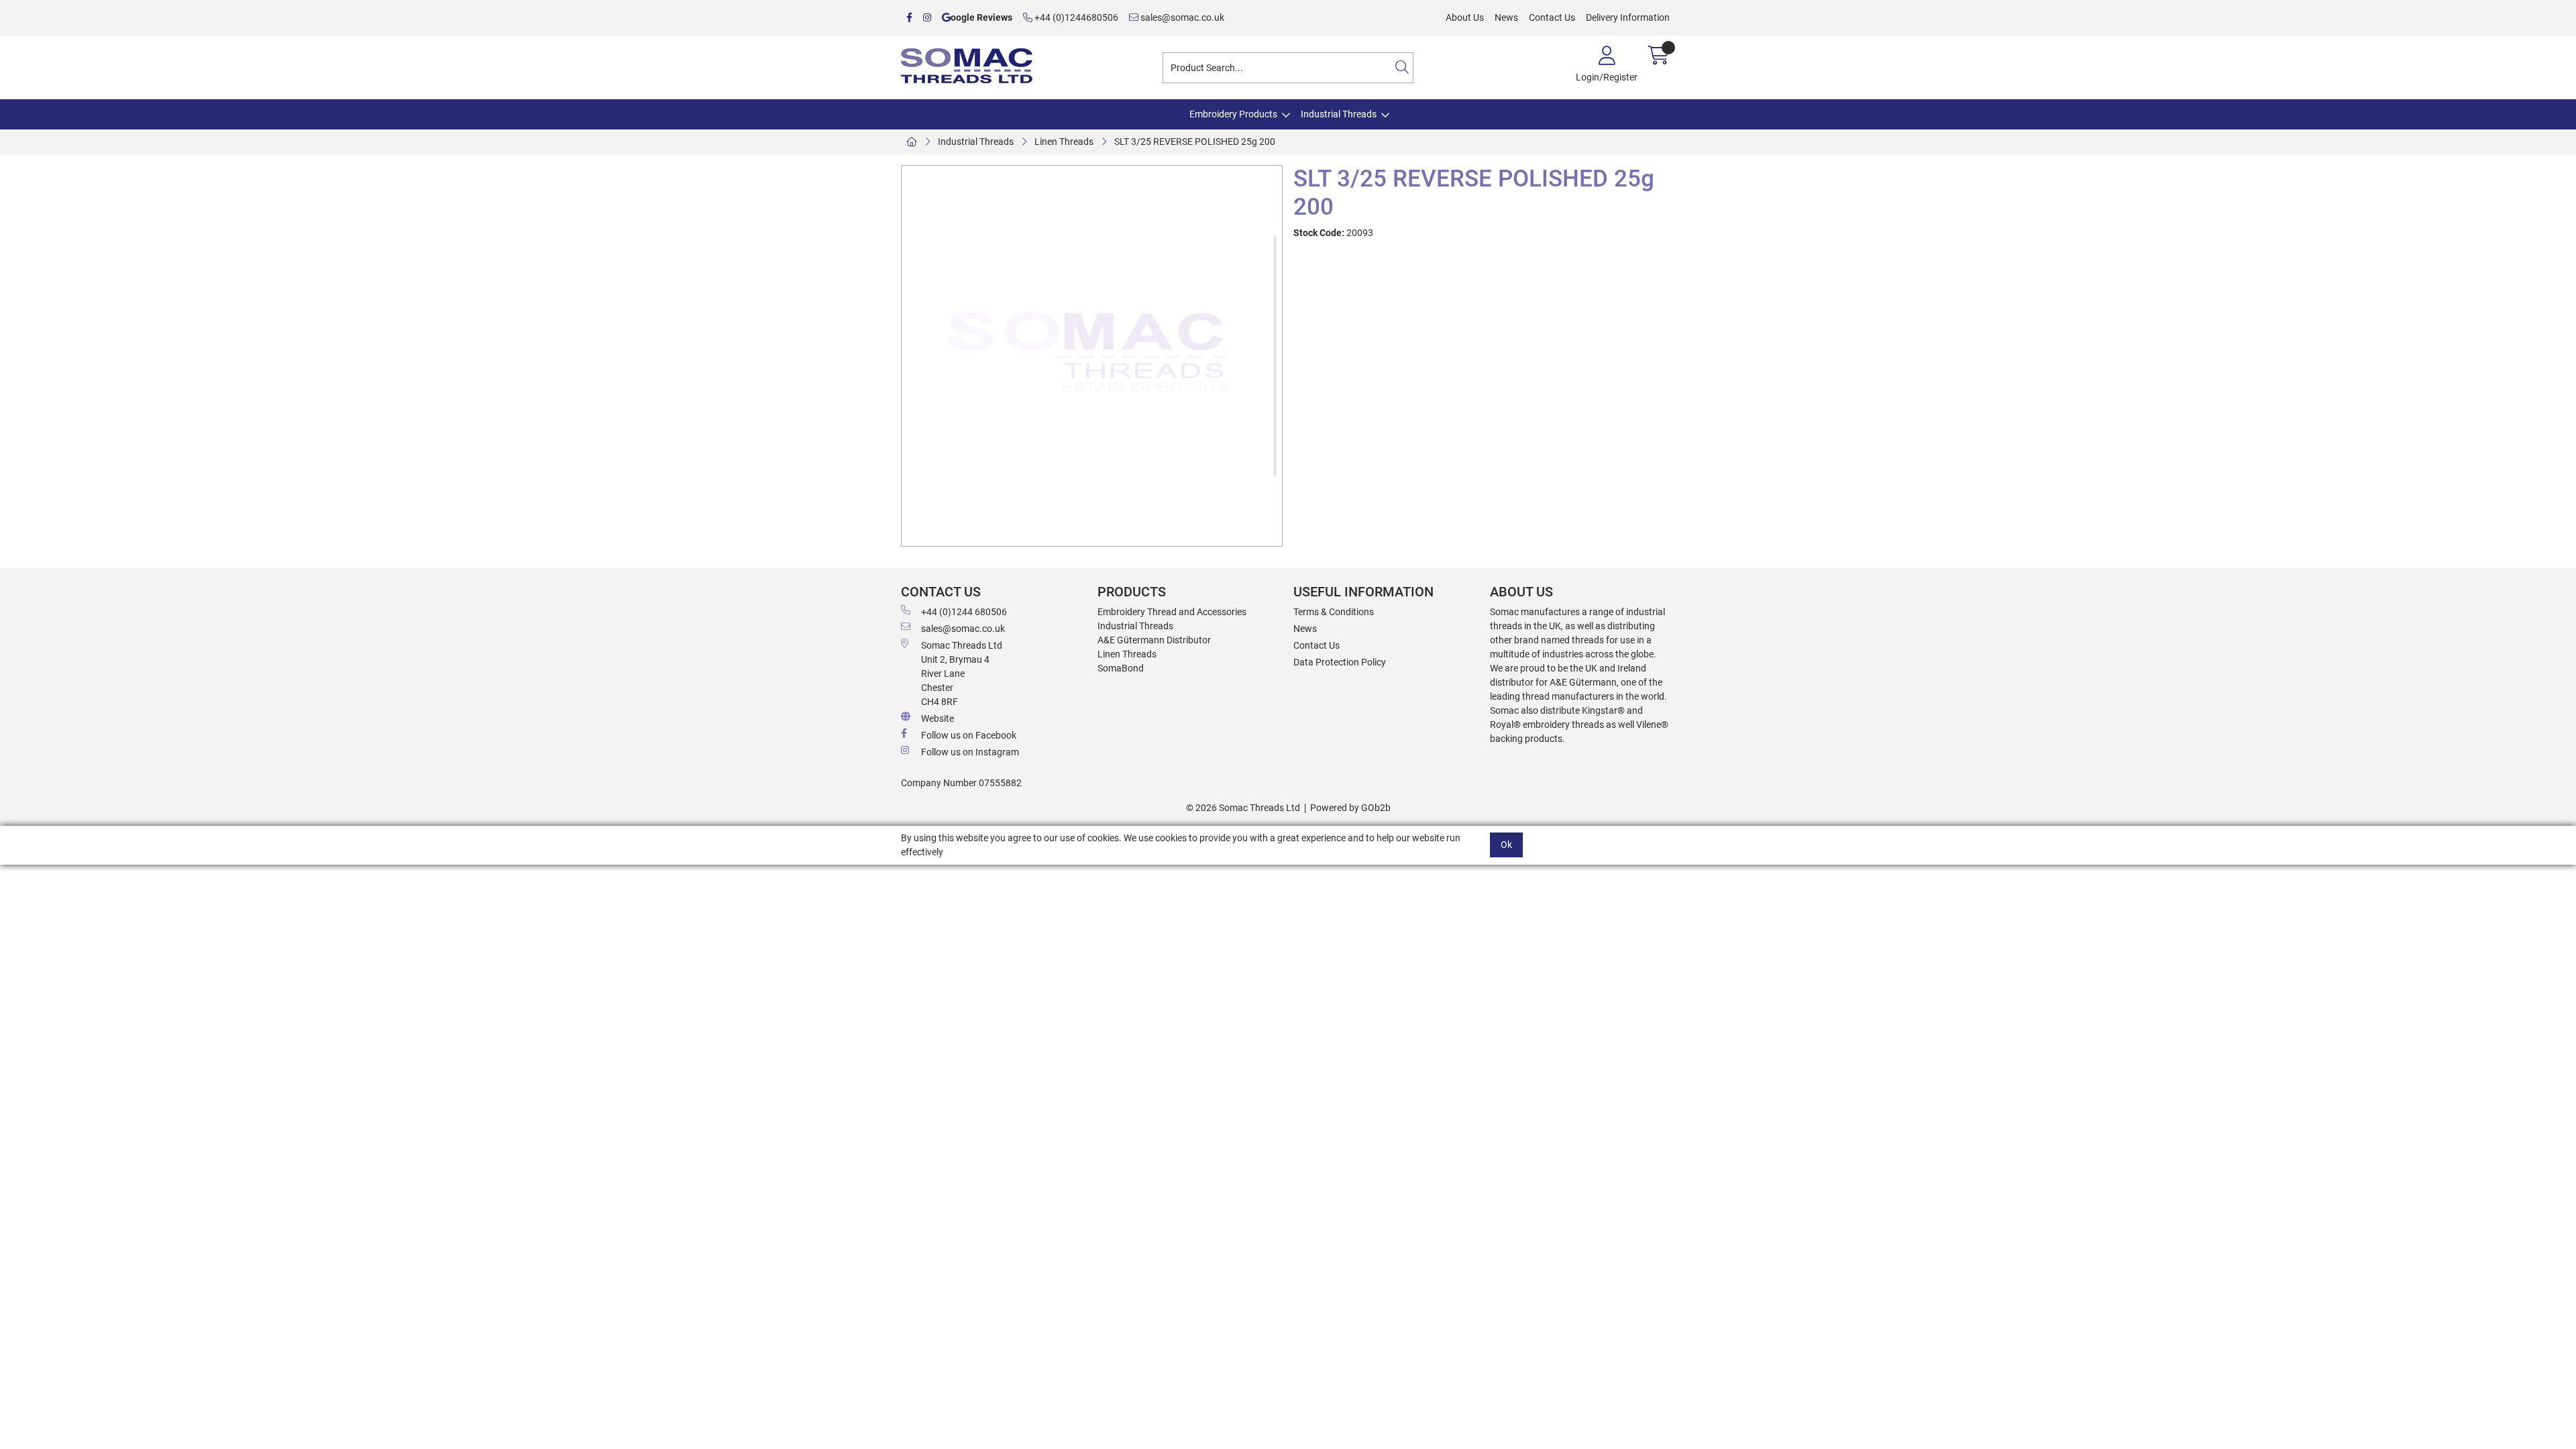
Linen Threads (1064, 142)
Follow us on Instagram (970, 752)
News (1506, 17)
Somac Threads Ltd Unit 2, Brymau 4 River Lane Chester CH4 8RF (962, 674)
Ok (1506, 845)
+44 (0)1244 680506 (964, 612)
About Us (1465, 17)
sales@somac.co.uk (1181, 17)
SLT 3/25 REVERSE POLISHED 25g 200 (1195, 142)
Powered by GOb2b (1350, 808)
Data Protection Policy (1340, 662)
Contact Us (1552, 17)
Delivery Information (1628, 17)
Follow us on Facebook (969, 735)
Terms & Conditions (1334, 612)
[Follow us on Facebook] (909, 18)
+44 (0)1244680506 (1075, 17)
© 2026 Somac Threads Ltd (1243, 808)
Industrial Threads (1339, 114)
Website (937, 718)
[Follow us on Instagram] (927, 18)
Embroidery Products (1233, 114)
